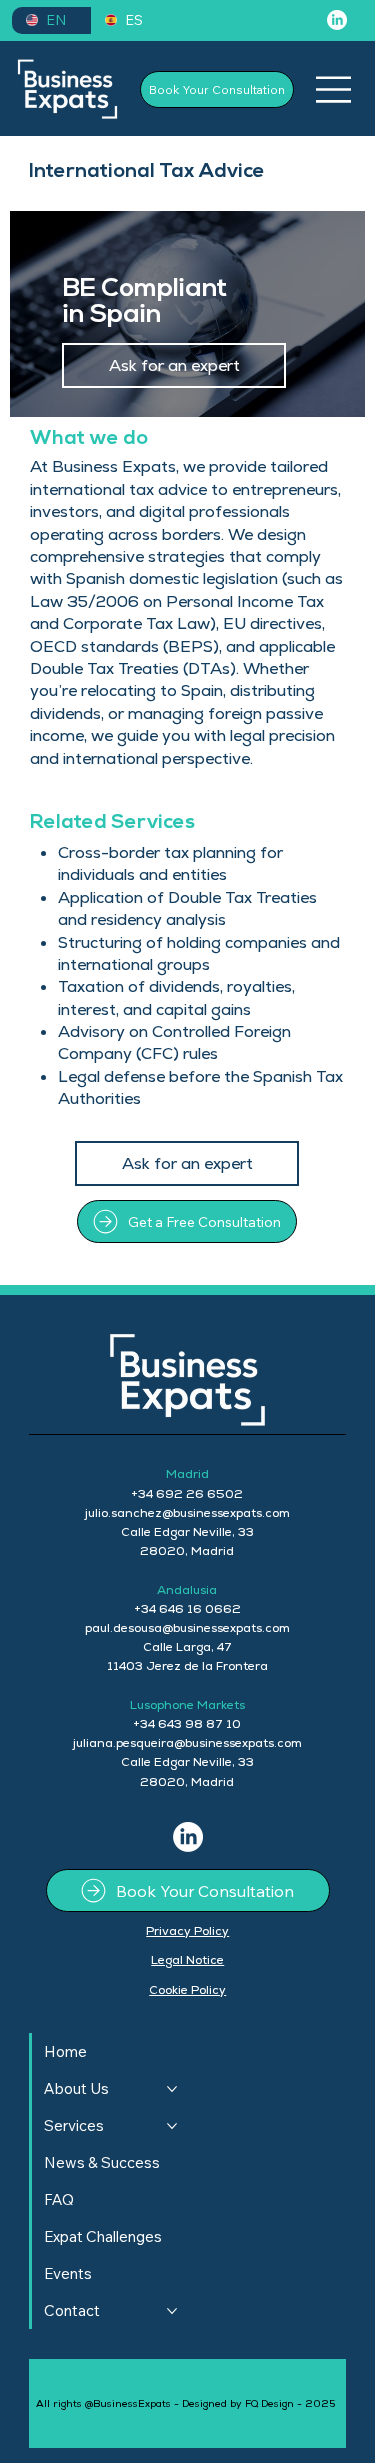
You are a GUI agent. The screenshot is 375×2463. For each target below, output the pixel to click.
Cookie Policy (187, 1990)
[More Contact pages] (172, 2311)
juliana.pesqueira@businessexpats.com (187, 1743)
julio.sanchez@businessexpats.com (187, 1513)
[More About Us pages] (172, 2089)
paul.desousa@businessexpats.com (187, 1628)
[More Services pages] (172, 2126)
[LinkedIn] (337, 20)
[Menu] (334, 89)
